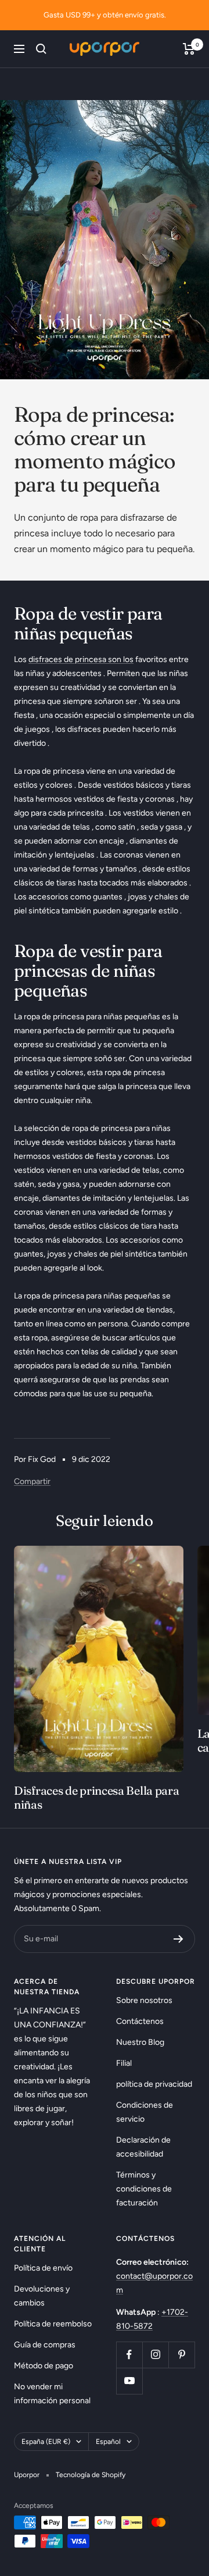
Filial (124, 2063)
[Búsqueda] (41, 49)
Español (108, 2442)
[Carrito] (189, 49)
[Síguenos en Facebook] (129, 2355)
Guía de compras (45, 2345)
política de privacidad (154, 2084)
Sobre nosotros (144, 2000)
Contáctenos (140, 2021)
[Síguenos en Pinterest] (181, 2355)
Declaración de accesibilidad (143, 2147)
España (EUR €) (46, 2442)
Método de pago (44, 2366)
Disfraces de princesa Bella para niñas (96, 1797)
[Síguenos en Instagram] (155, 2355)
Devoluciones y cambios (42, 2296)
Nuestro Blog (140, 2042)
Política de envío (43, 2268)
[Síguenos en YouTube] (129, 2381)
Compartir (32, 1481)
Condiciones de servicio (145, 2112)
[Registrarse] (179, 1939)
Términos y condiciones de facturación (144, 2189)
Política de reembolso (53, 2324)
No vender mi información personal (52, 2394)
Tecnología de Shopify (91, 2475)
